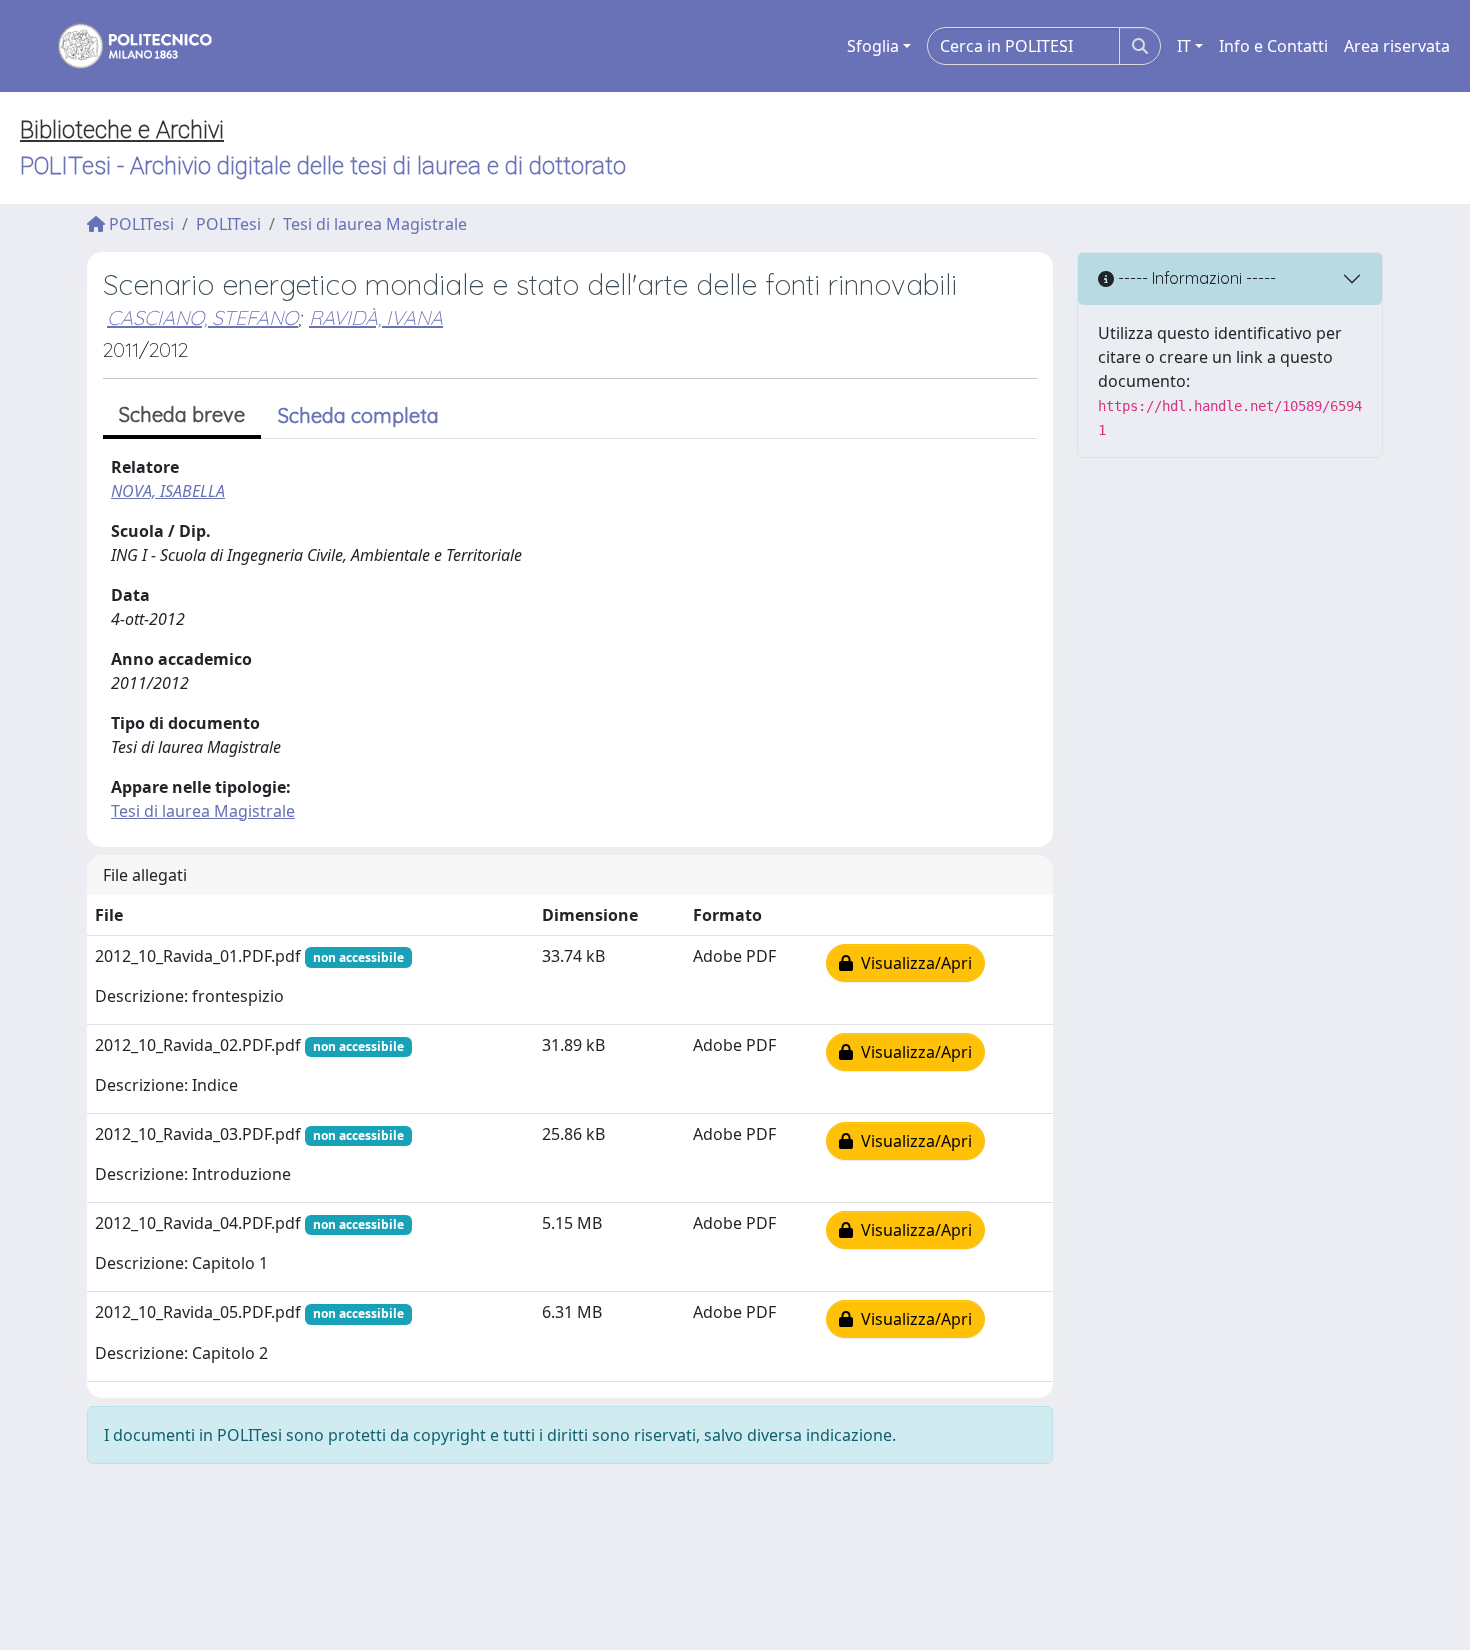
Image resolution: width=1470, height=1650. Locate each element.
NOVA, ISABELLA (168, 491)
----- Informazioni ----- (1195, 278)
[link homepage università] (122, 46)
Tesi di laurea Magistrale (375, 224)
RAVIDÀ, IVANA (376, 317)
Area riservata (1397, 46)
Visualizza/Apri (912, 963)
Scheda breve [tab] (182, 414)
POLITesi (139, 224)
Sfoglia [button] (873, 46)
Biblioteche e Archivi (122, 130)
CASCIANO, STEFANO (202, 317)
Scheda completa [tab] (358, 415)
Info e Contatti (1273, 46)
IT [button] (1184, 46)
